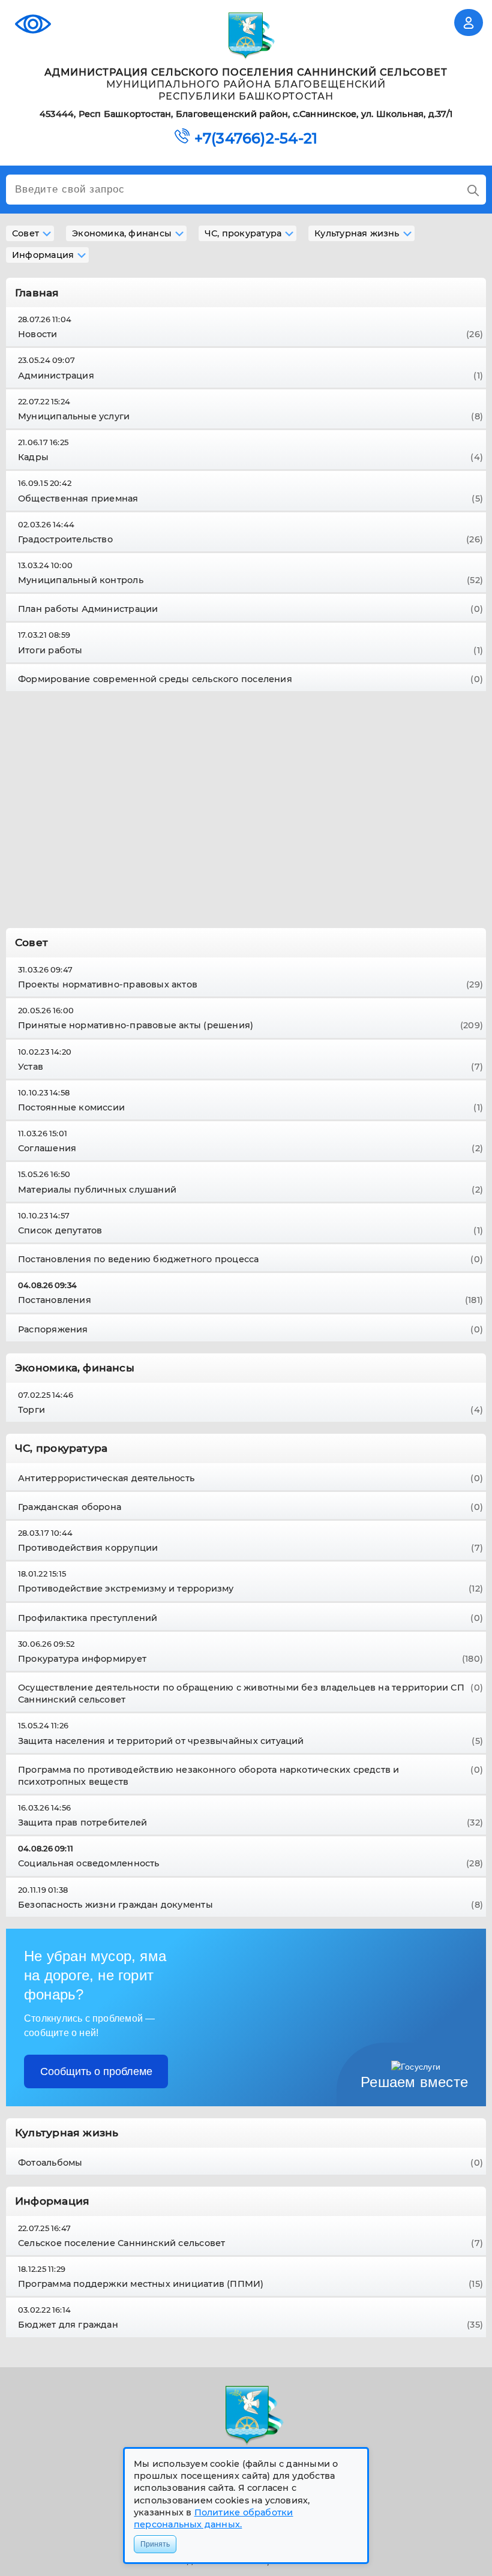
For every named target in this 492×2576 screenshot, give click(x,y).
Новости (250, 334)
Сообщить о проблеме (96, 2071)
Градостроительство (250, 539)
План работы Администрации (250, 609)
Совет (25, 233)
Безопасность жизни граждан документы (250, 1905)
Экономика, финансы (122, 233)
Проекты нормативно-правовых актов (250, 984)
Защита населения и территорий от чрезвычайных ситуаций (250, 1741)
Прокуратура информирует (250, 1659)
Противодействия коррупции (250, 1548)
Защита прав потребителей (250, 1823)
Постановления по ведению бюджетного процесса (250, 1259)
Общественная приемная (250, 499)
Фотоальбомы (250, 2163)
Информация (43, 255)
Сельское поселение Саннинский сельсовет (250, 2243)
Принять (155, 2544)
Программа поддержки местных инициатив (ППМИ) (250, 2284)
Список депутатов (250, 1230)
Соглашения (250, 1148)
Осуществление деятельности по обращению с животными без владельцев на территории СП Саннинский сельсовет (250, 1694)
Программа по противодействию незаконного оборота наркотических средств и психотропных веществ (250, 1776)
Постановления (250, 1300)
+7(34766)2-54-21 (256, 139)
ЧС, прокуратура (243, 233)
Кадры (250, 457)
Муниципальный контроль (250, 580)
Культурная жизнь (357, 233)
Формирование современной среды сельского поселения (250, 679)
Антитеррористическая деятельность (250, 1478)
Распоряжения (250, 1329)
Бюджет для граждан (250, 2325)
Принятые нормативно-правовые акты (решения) (250, 1025)
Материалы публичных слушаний (250, 1190)
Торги (250, 1410)
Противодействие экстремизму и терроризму (250, 1589)
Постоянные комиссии (250, 1107)
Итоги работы (250, 650)
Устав (250, 1067)
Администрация (250, 376)
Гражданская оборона (250, 1507)
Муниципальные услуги (250, 416)
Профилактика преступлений (250, 1618)
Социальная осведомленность (250, 1863)
